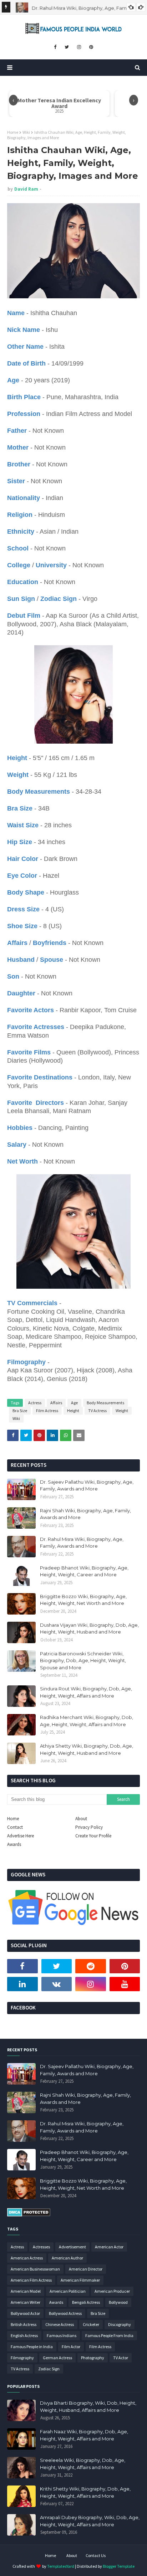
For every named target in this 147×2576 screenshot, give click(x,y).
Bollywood (118, 2302)
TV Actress (97, 1411)
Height (73, 1411)
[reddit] (91, 1966)
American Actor (109, 2247)
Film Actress (47, 1411)
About (81, 1819)
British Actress (24, 2324)
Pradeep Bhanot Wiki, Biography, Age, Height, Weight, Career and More (84, 1571)
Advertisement (72, 2247)
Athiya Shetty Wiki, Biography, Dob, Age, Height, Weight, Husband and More (87, 1749)
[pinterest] (91, 47)
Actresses (41, 2247)
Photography (93, 2358)
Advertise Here (21, 1836)
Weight (122, 1411)
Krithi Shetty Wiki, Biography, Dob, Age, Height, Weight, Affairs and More (85, 2492)
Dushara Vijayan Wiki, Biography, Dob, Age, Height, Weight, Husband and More (89, 1629)
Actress (35, 1403)
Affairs (56, 1403)
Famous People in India (32, 2347)
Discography (120, 2324)
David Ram (26, 189)
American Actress (27, 2258)
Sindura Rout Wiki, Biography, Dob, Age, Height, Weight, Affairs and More (86, 1692)
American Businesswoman (35, 2269)
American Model (26, 2291)
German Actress (57, 2358)
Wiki (26, 132)
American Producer (112, 2291)
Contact (15, 1827)
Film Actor (71, 2347)
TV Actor (121, 2358)
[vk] (57, 1984)
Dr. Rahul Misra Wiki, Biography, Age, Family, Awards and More (82, 1543)
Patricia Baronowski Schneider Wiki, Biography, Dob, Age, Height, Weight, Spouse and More (83, 1661)
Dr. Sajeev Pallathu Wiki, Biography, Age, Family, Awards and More (87, 1485)
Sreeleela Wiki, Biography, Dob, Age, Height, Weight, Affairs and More (83, 2464)
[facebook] (55, 47)
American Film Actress (31, 2280)
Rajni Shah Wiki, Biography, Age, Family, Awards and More (85, 1514)
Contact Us (96, 2555)
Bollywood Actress (65, 2313)
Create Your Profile (93, 1836)
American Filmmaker (80, 2280)
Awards (14, 1844)
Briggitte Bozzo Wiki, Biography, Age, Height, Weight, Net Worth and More (83, 1600)
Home (13, 132)
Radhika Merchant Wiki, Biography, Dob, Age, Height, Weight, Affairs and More (87, 1721)
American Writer (26, 2302)
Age (74, 1403)
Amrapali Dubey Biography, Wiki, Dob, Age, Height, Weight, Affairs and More (90, 2521)
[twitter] (67, 47)
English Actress (24, 2335)
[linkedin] (22, 1984)
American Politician (68, 2291)
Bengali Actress (86, 2302)
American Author (67, 2258)
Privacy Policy (89, 1827)
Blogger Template (119, 2566)
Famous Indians (62, 2335)
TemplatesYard (61, 2566)
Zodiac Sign (49, 2369)
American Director (86, 2269)
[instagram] (79, 47)
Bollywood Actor (25, 2313)
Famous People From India (109, 2335)
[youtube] (125, 1984)
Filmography (22, 2358)
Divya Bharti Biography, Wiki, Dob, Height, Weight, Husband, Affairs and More (88, 2406)
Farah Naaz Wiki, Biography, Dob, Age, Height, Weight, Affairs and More (84, 2435)
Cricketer (91, 2324)
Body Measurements (105, 1403)
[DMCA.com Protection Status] (29, 2215)
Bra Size (20, 1411)
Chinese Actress (60, 2324)
